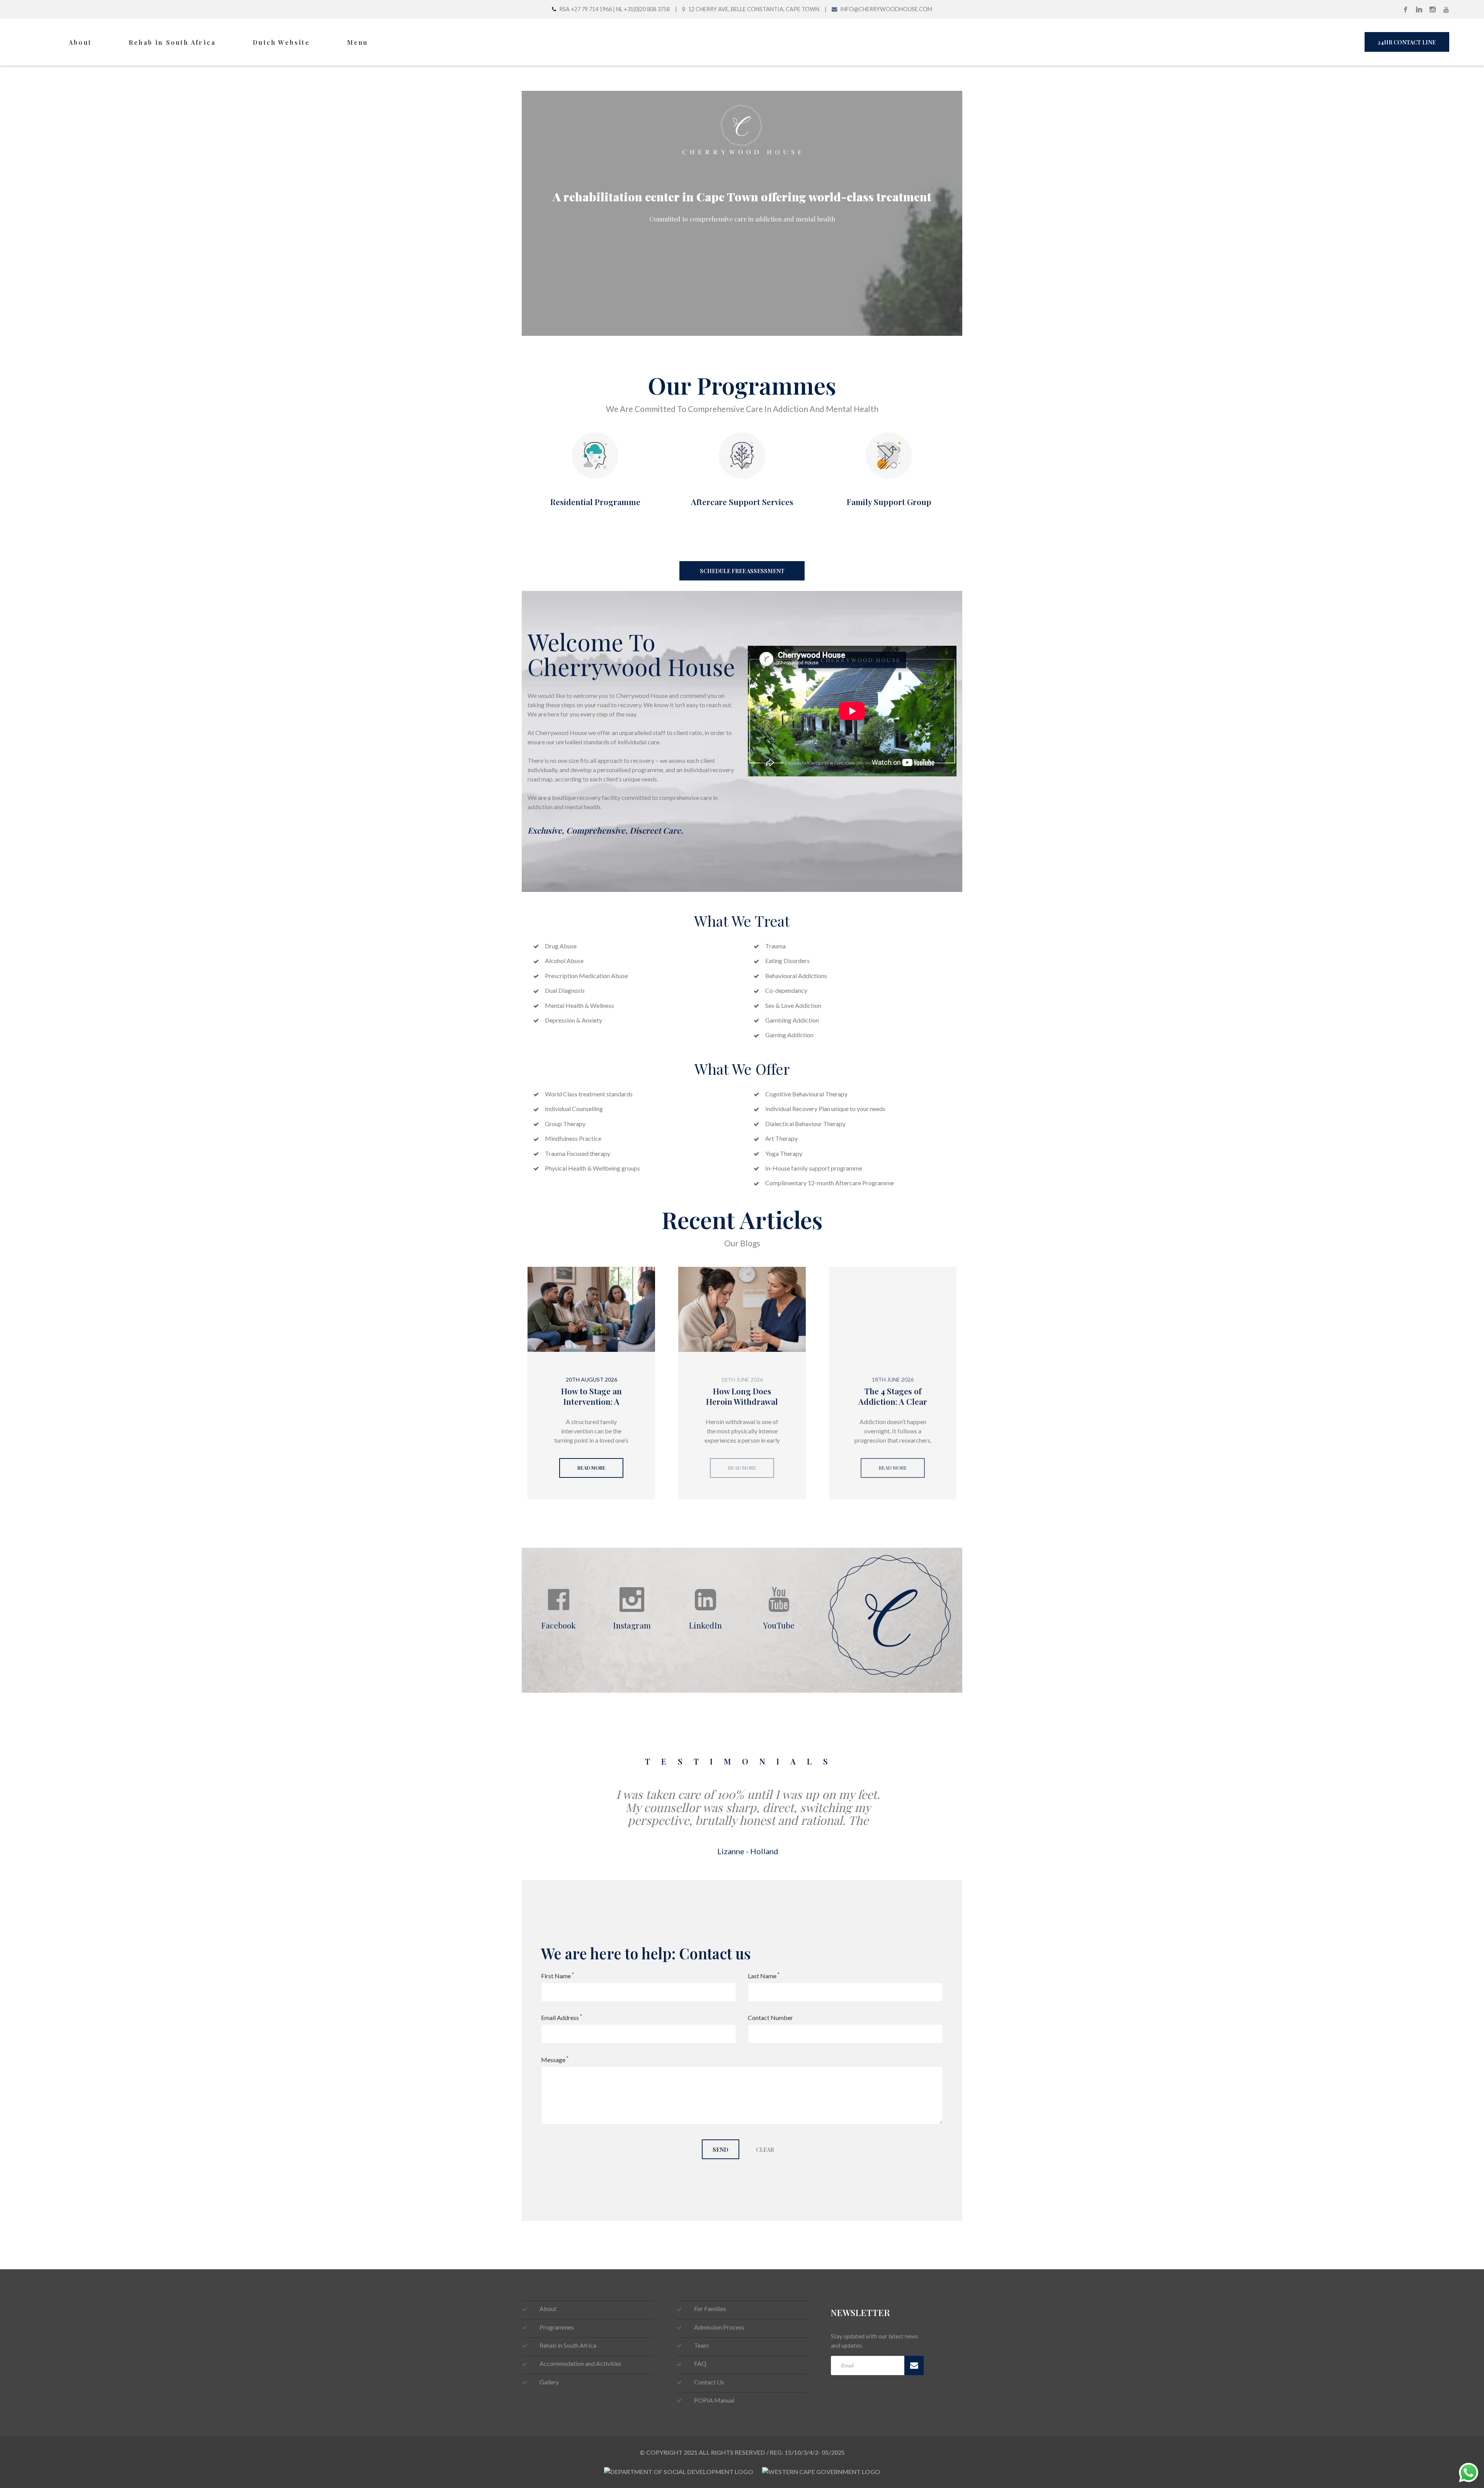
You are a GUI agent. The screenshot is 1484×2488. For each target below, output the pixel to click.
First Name (557, 1975)
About (80, 42)
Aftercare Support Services (742, 502)
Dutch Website (281, 42)
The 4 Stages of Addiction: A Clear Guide (893, 1401)
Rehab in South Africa (172, 42)
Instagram (632, 1625)
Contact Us (709, 2382)
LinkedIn (705, 1625)
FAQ (700, 2363)
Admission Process (719, 2327)
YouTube (779, 1625)
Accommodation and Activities (580, 2363)
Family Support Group (889, 502)
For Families (710, 2308)
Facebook (558, 1625)
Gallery (549, 2382)
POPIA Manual (714, 2400)
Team (701, 2345)
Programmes (557, 2327)
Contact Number (770, 2017)
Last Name (764, 1975)
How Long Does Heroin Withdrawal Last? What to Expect (742, 1407)
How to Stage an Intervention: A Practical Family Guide (591, 1407)
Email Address (562, 2017)
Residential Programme (595, 502)
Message (555, 2059)
